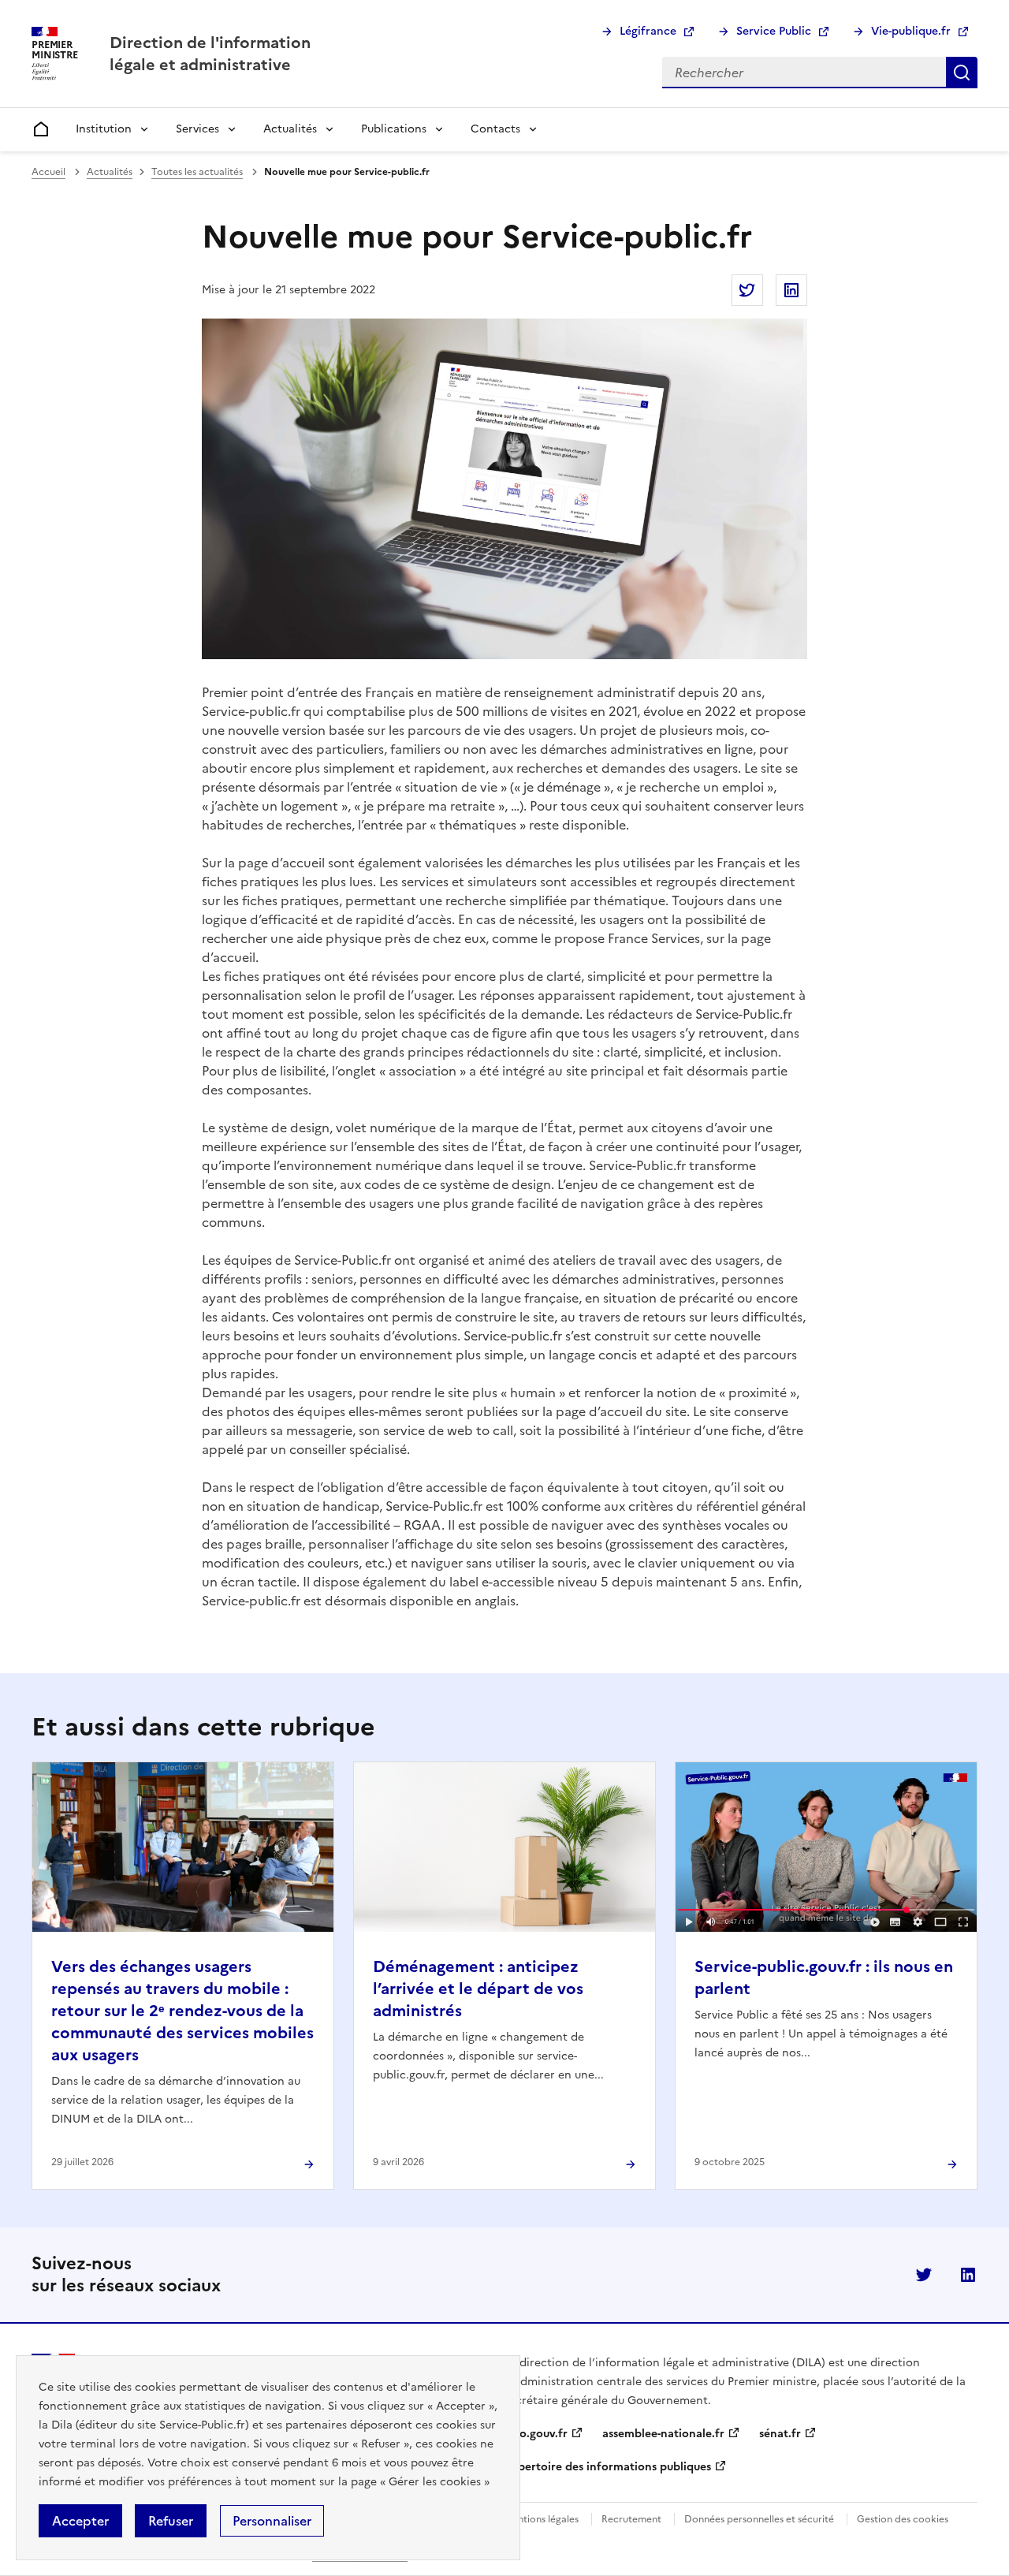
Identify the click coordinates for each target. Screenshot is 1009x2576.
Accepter (80, 2521)
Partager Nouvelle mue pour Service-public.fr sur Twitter (747, 290)
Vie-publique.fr (911, 31)
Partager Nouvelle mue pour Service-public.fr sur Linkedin (791, 290)
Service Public (774, 31)
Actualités (290, 129)
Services (197, 129)
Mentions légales (541, 2519)
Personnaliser (272, 2521)
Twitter (924, 2275)
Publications (394, 129)
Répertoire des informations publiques (608, 2467)
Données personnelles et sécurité (759, 2519)
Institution (104, 129)
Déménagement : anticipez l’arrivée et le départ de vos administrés (478, 1989)
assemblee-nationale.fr (663, 2434)
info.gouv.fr (536, 2434)
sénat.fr (780, 2434)
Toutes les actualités (197, 172)
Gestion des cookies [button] (903, 2519)
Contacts (495, 129)
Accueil (48, 172)
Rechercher (962, 73)
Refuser (171, 2521)
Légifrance (648, 31)
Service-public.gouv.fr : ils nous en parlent (824, 1978)
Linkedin (968, 2275)
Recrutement (631, 2519)
